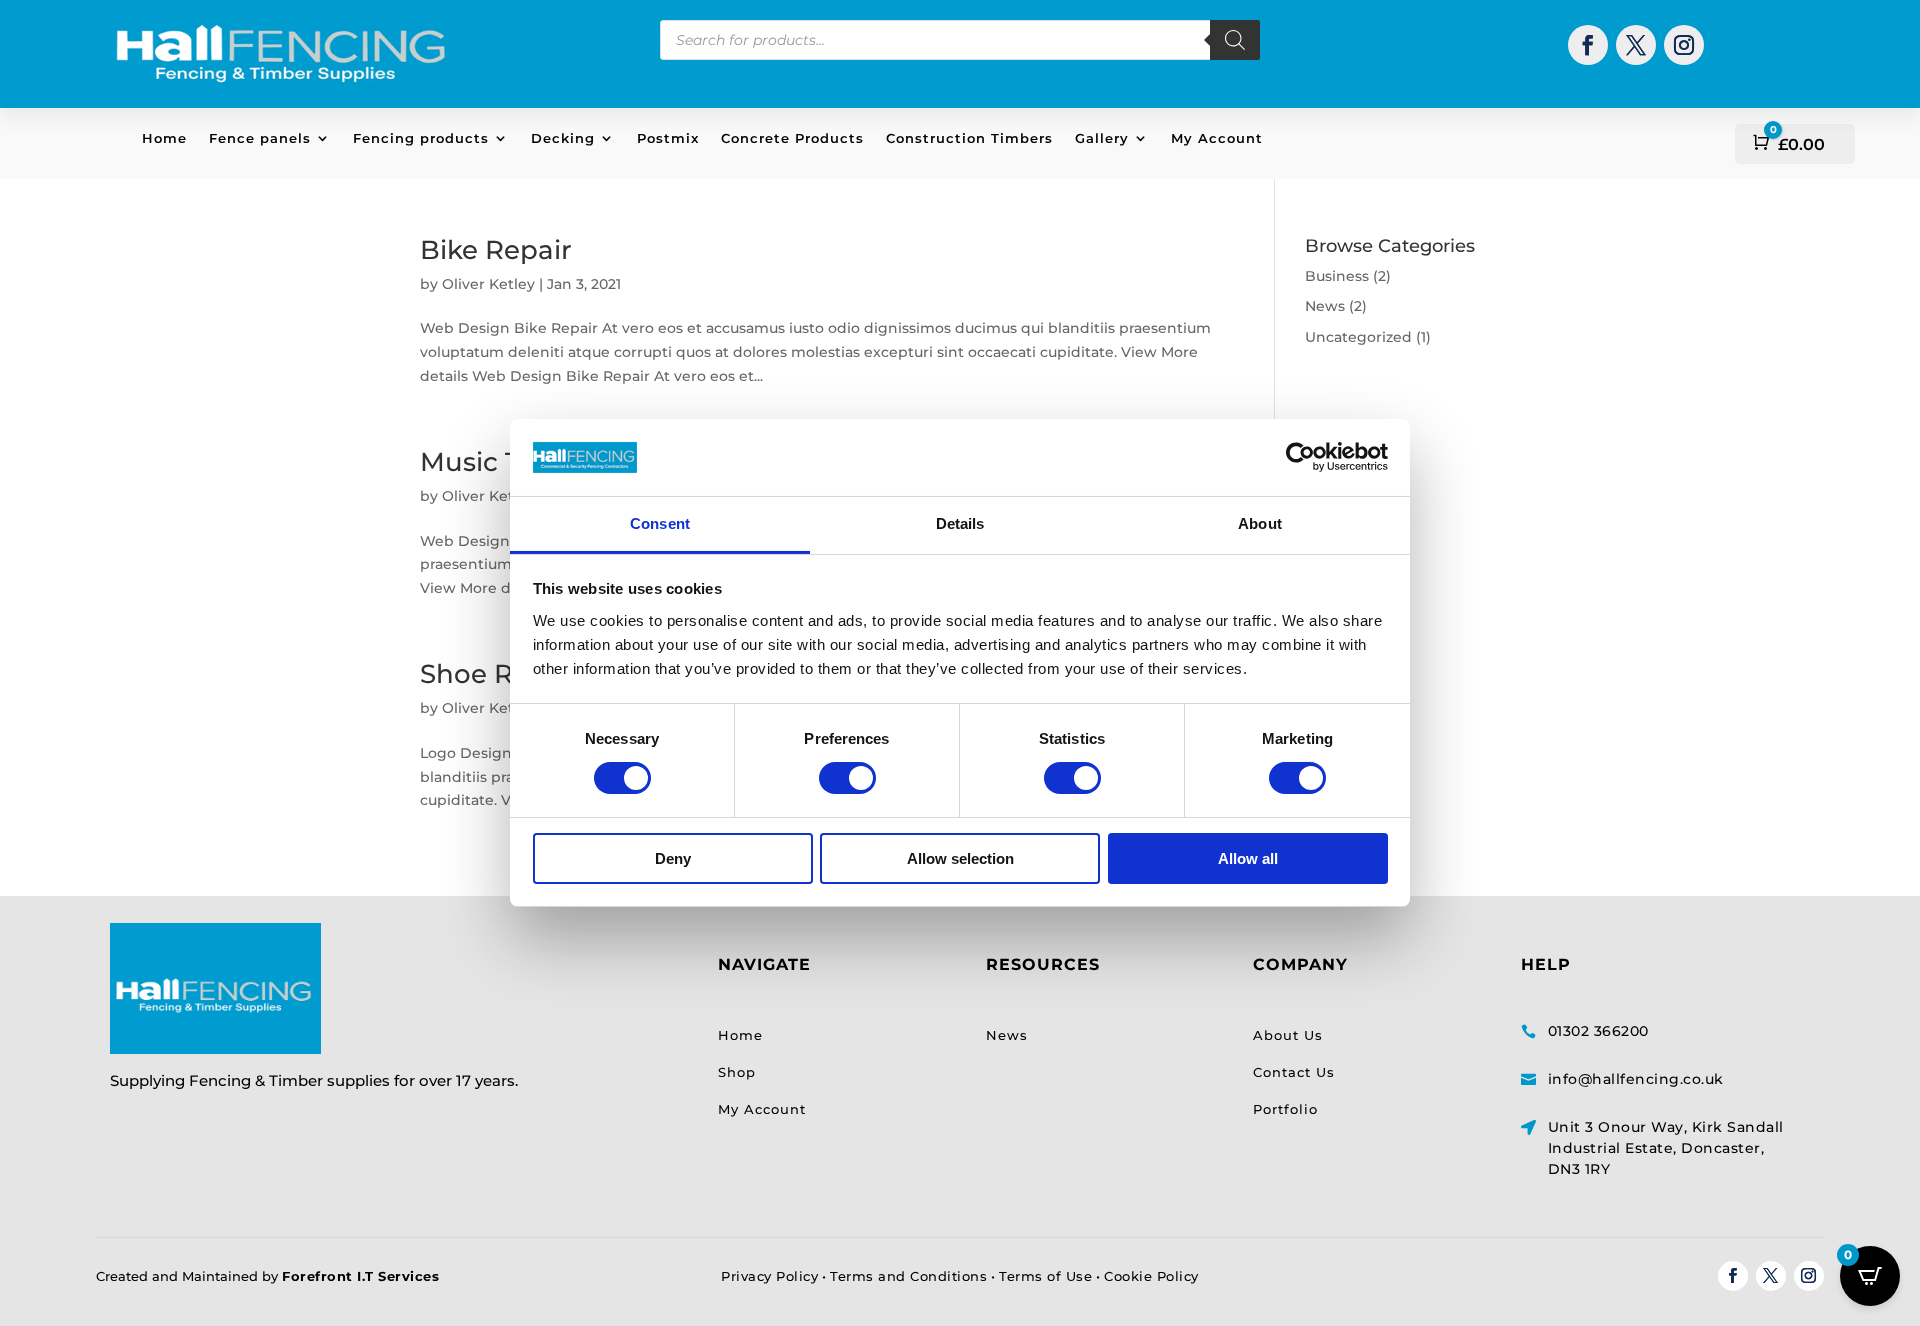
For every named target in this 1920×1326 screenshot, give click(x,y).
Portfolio (1285, 1109)
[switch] (847, 778)
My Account (1217, 138)
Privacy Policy (769, 1276)
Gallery (1102, 138)
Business (1337, 276)
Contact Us (1294, 1072)
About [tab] (1260, 523)
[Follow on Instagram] (1684, 45)
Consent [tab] (660, 523)
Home (164, 138)
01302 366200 (1598, 1031)
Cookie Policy (1151, 1276)
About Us (1288, 1035)
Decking (563, 138)
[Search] (1235, 40)
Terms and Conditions (908, 1276)
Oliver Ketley (488, 284)
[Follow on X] (1636, 45)
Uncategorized (1358, 337)
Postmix (668, 138)
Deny (673, 858)
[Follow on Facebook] (1588, 45)
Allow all (1248, 858)
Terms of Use (1045, 1276)
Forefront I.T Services (360, 1276)
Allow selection (960, 858)
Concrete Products (792, 138)
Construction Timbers (969, 138)
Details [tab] (960, 523)
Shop (737, 1072)
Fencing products (421, 138)
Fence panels (260, 138)
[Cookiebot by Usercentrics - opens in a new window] (1300, 457)
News (1325, 306)
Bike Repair (496, 250)
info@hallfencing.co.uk (1636, 1079)
